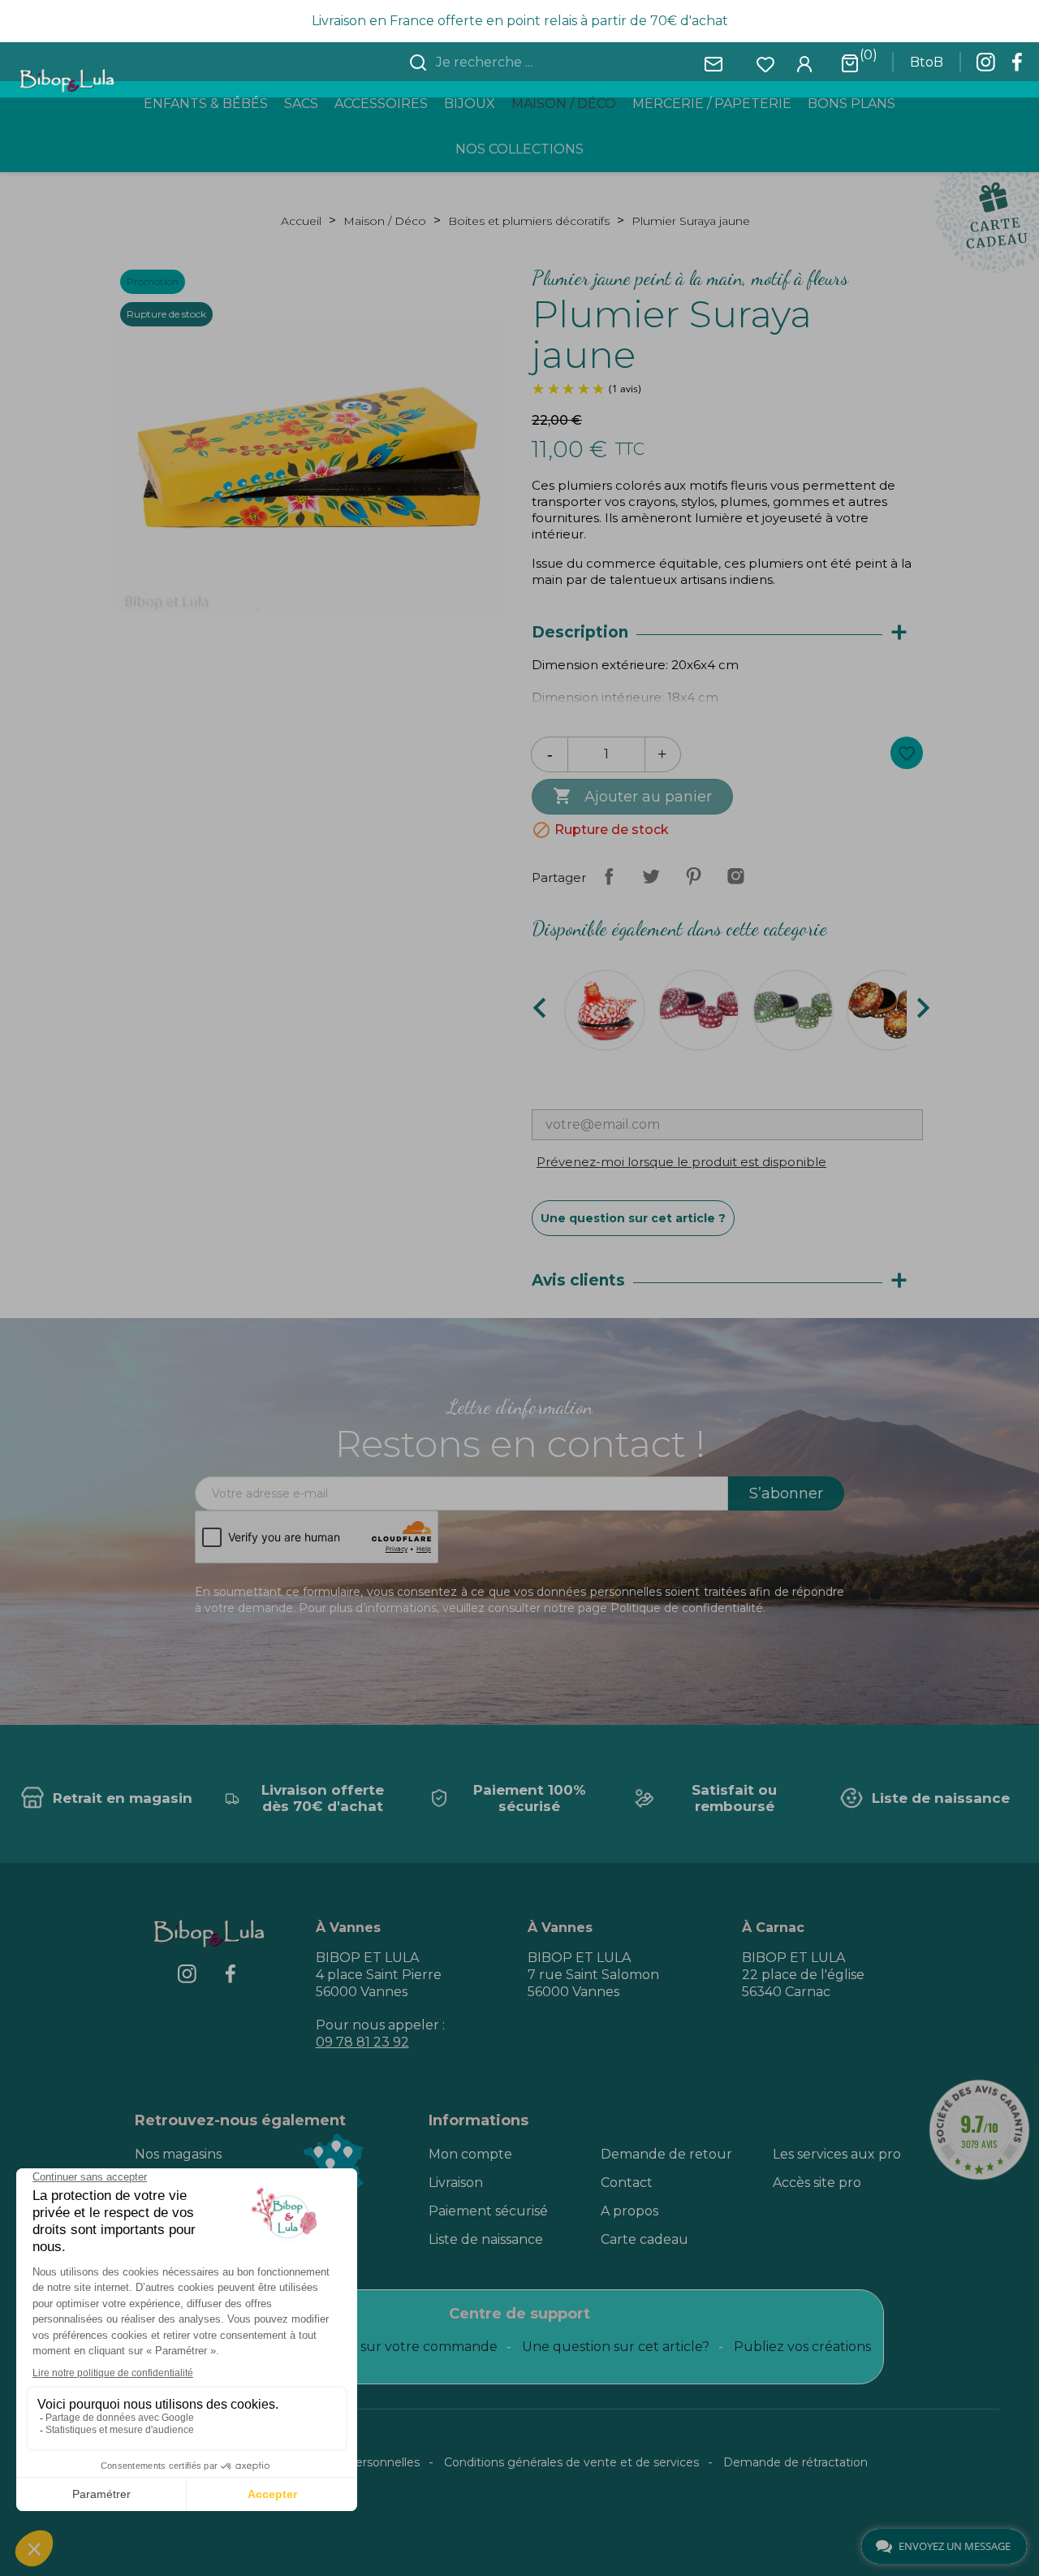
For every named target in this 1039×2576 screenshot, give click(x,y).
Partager (609, 876)
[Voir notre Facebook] (1017, 67)
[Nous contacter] (714, 63)
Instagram (735, 876)
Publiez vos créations (802, 2347)
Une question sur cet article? (616, 2347)
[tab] (727, 633)
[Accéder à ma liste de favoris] (765, 63)
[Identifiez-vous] (804, 63)
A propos (629, 2211)
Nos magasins (178, 2154)
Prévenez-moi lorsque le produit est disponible (681, 1162)
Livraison (456, 2183)
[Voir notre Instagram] (985, 67)
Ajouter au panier (632, 796)
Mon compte (470, 2154)
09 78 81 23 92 (362, 2042)
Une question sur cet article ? (633, 1218)
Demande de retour (666, 2154)
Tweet (651, 876)
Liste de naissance (486, 2239)
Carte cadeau (645, 2239)
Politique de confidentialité (687, 1608)
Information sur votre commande (389, 2347)
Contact (627, 2183)
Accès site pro (817, 2183)
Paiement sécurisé (488, 2211)
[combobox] (529, 63)
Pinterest (693, 876)
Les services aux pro (837, 2154)
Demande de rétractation (795, 2462)
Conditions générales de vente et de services (571, 2462)
